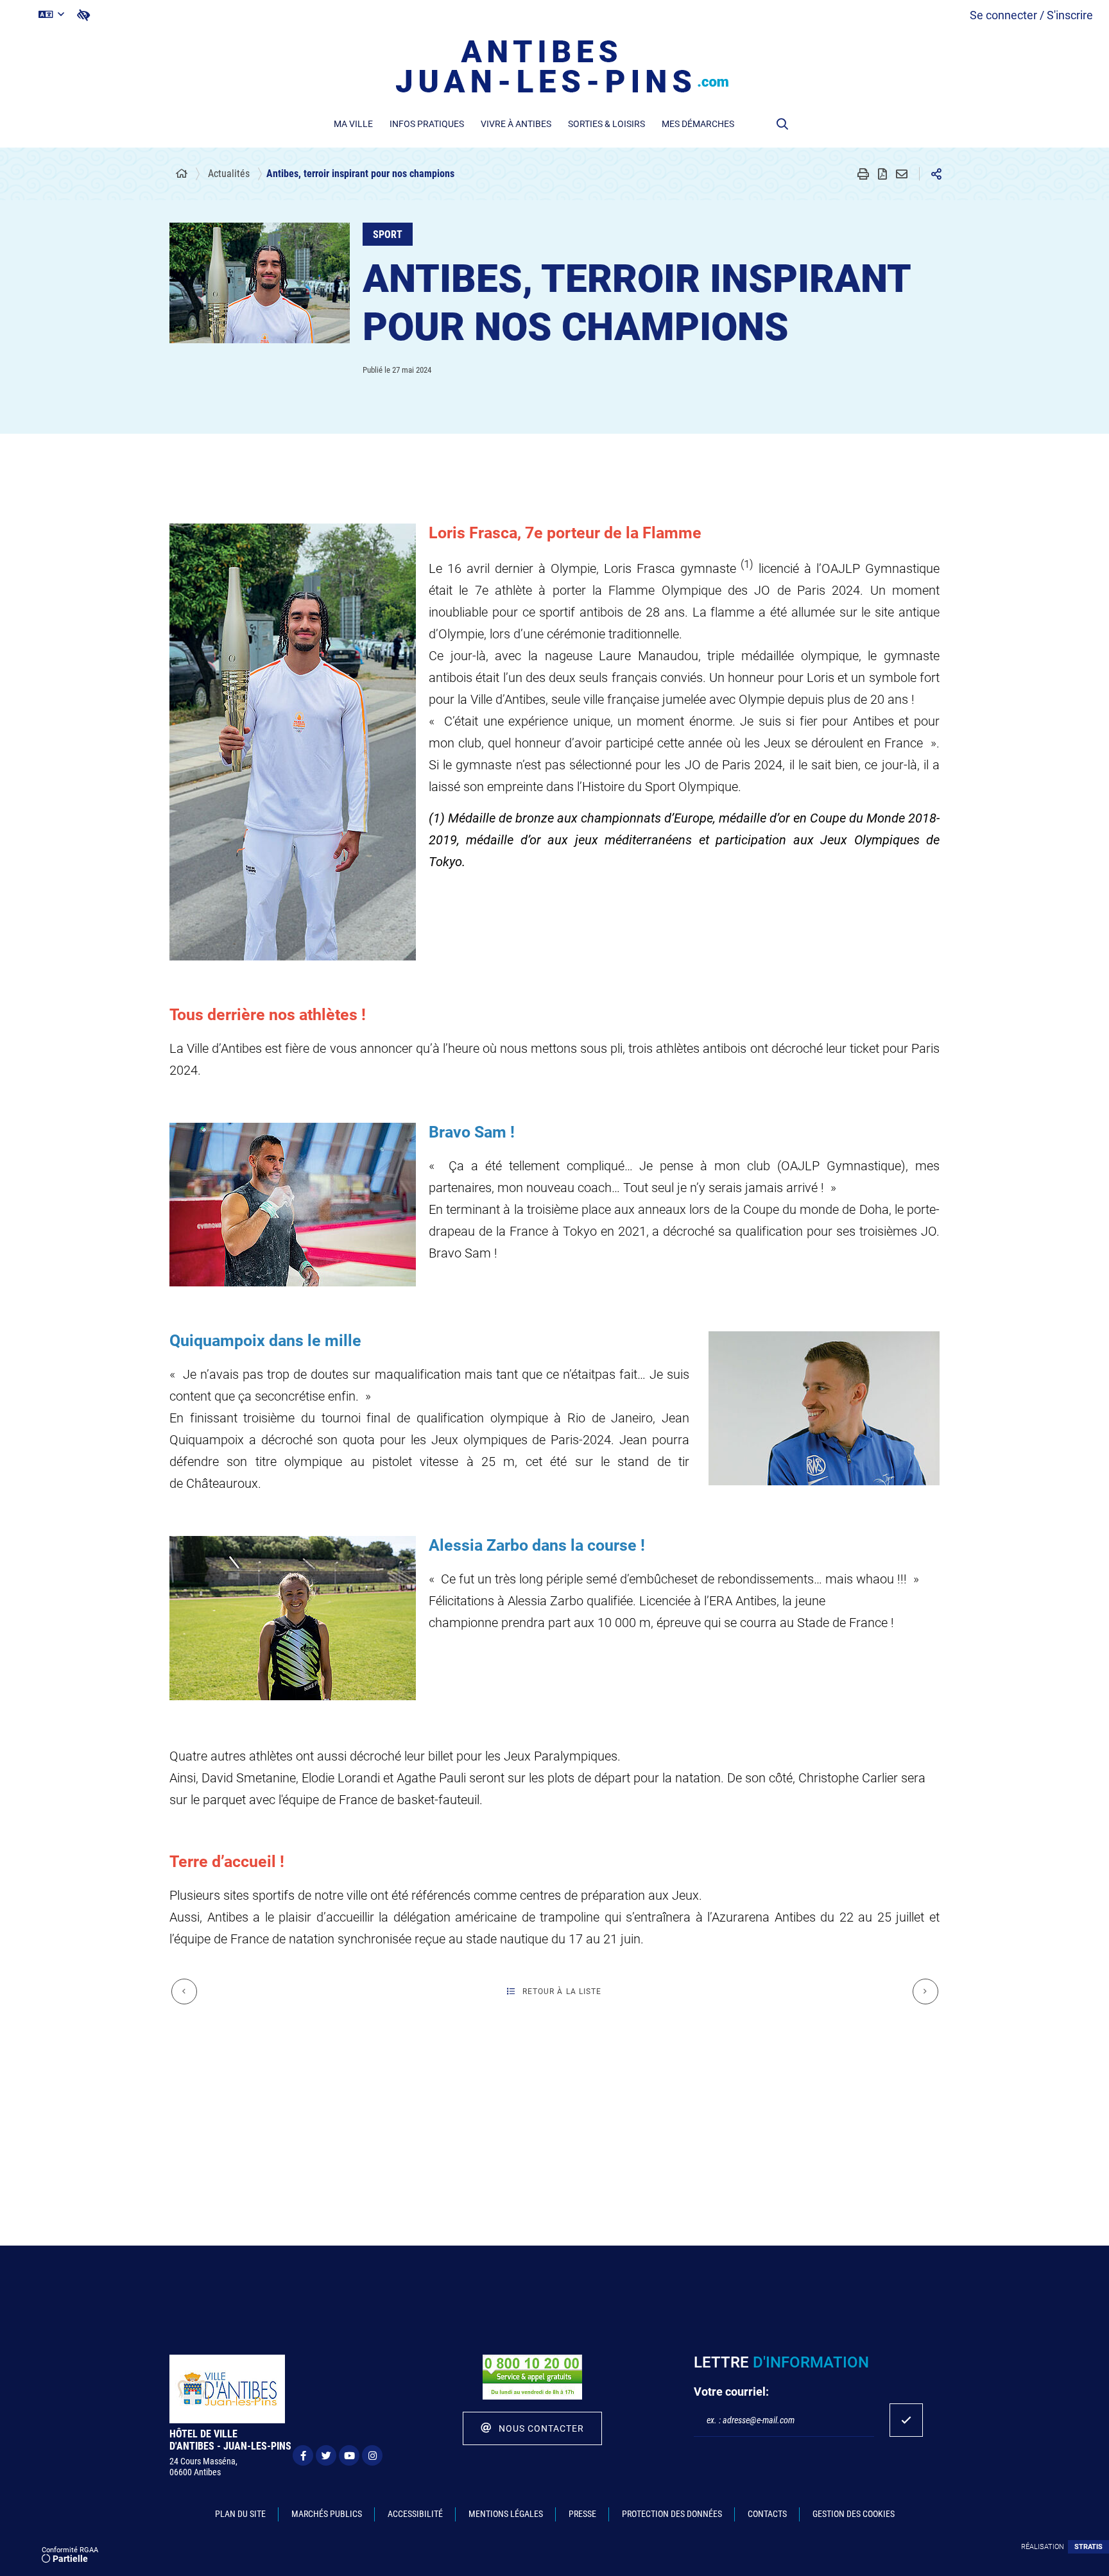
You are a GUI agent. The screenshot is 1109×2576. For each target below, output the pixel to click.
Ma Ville (353, 124)
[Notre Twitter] (326, 2455)
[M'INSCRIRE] (906, 2420)
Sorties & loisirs (606, 124)
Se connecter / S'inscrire (1031, 15)
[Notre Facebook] (303, 2455)
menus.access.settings (83, 15)
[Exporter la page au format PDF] (882, 174)
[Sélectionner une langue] (51, 15)
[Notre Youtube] (349, 2455)
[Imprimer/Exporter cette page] (863, 174)
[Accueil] (182, 174)
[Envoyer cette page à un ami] (902, 174)
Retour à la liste (562, 1992)
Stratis (1088, 2547)
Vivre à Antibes (516, 124)
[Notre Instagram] (372, 2455)
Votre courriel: (731, 2392)
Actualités (229, 174)
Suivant (925, 1992)
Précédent (184, 1992)
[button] (782, 124)
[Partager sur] (936, 174)
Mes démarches (698, 124)
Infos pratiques (427, 124)
